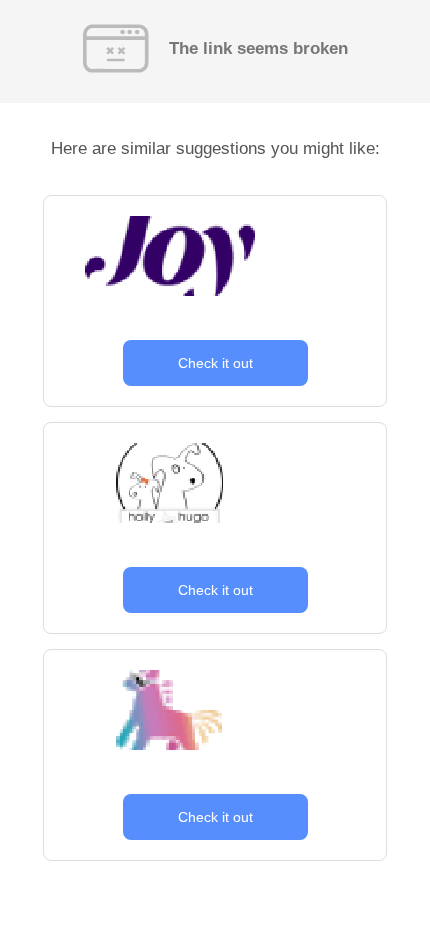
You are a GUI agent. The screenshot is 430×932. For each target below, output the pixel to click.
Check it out (215, 363)
